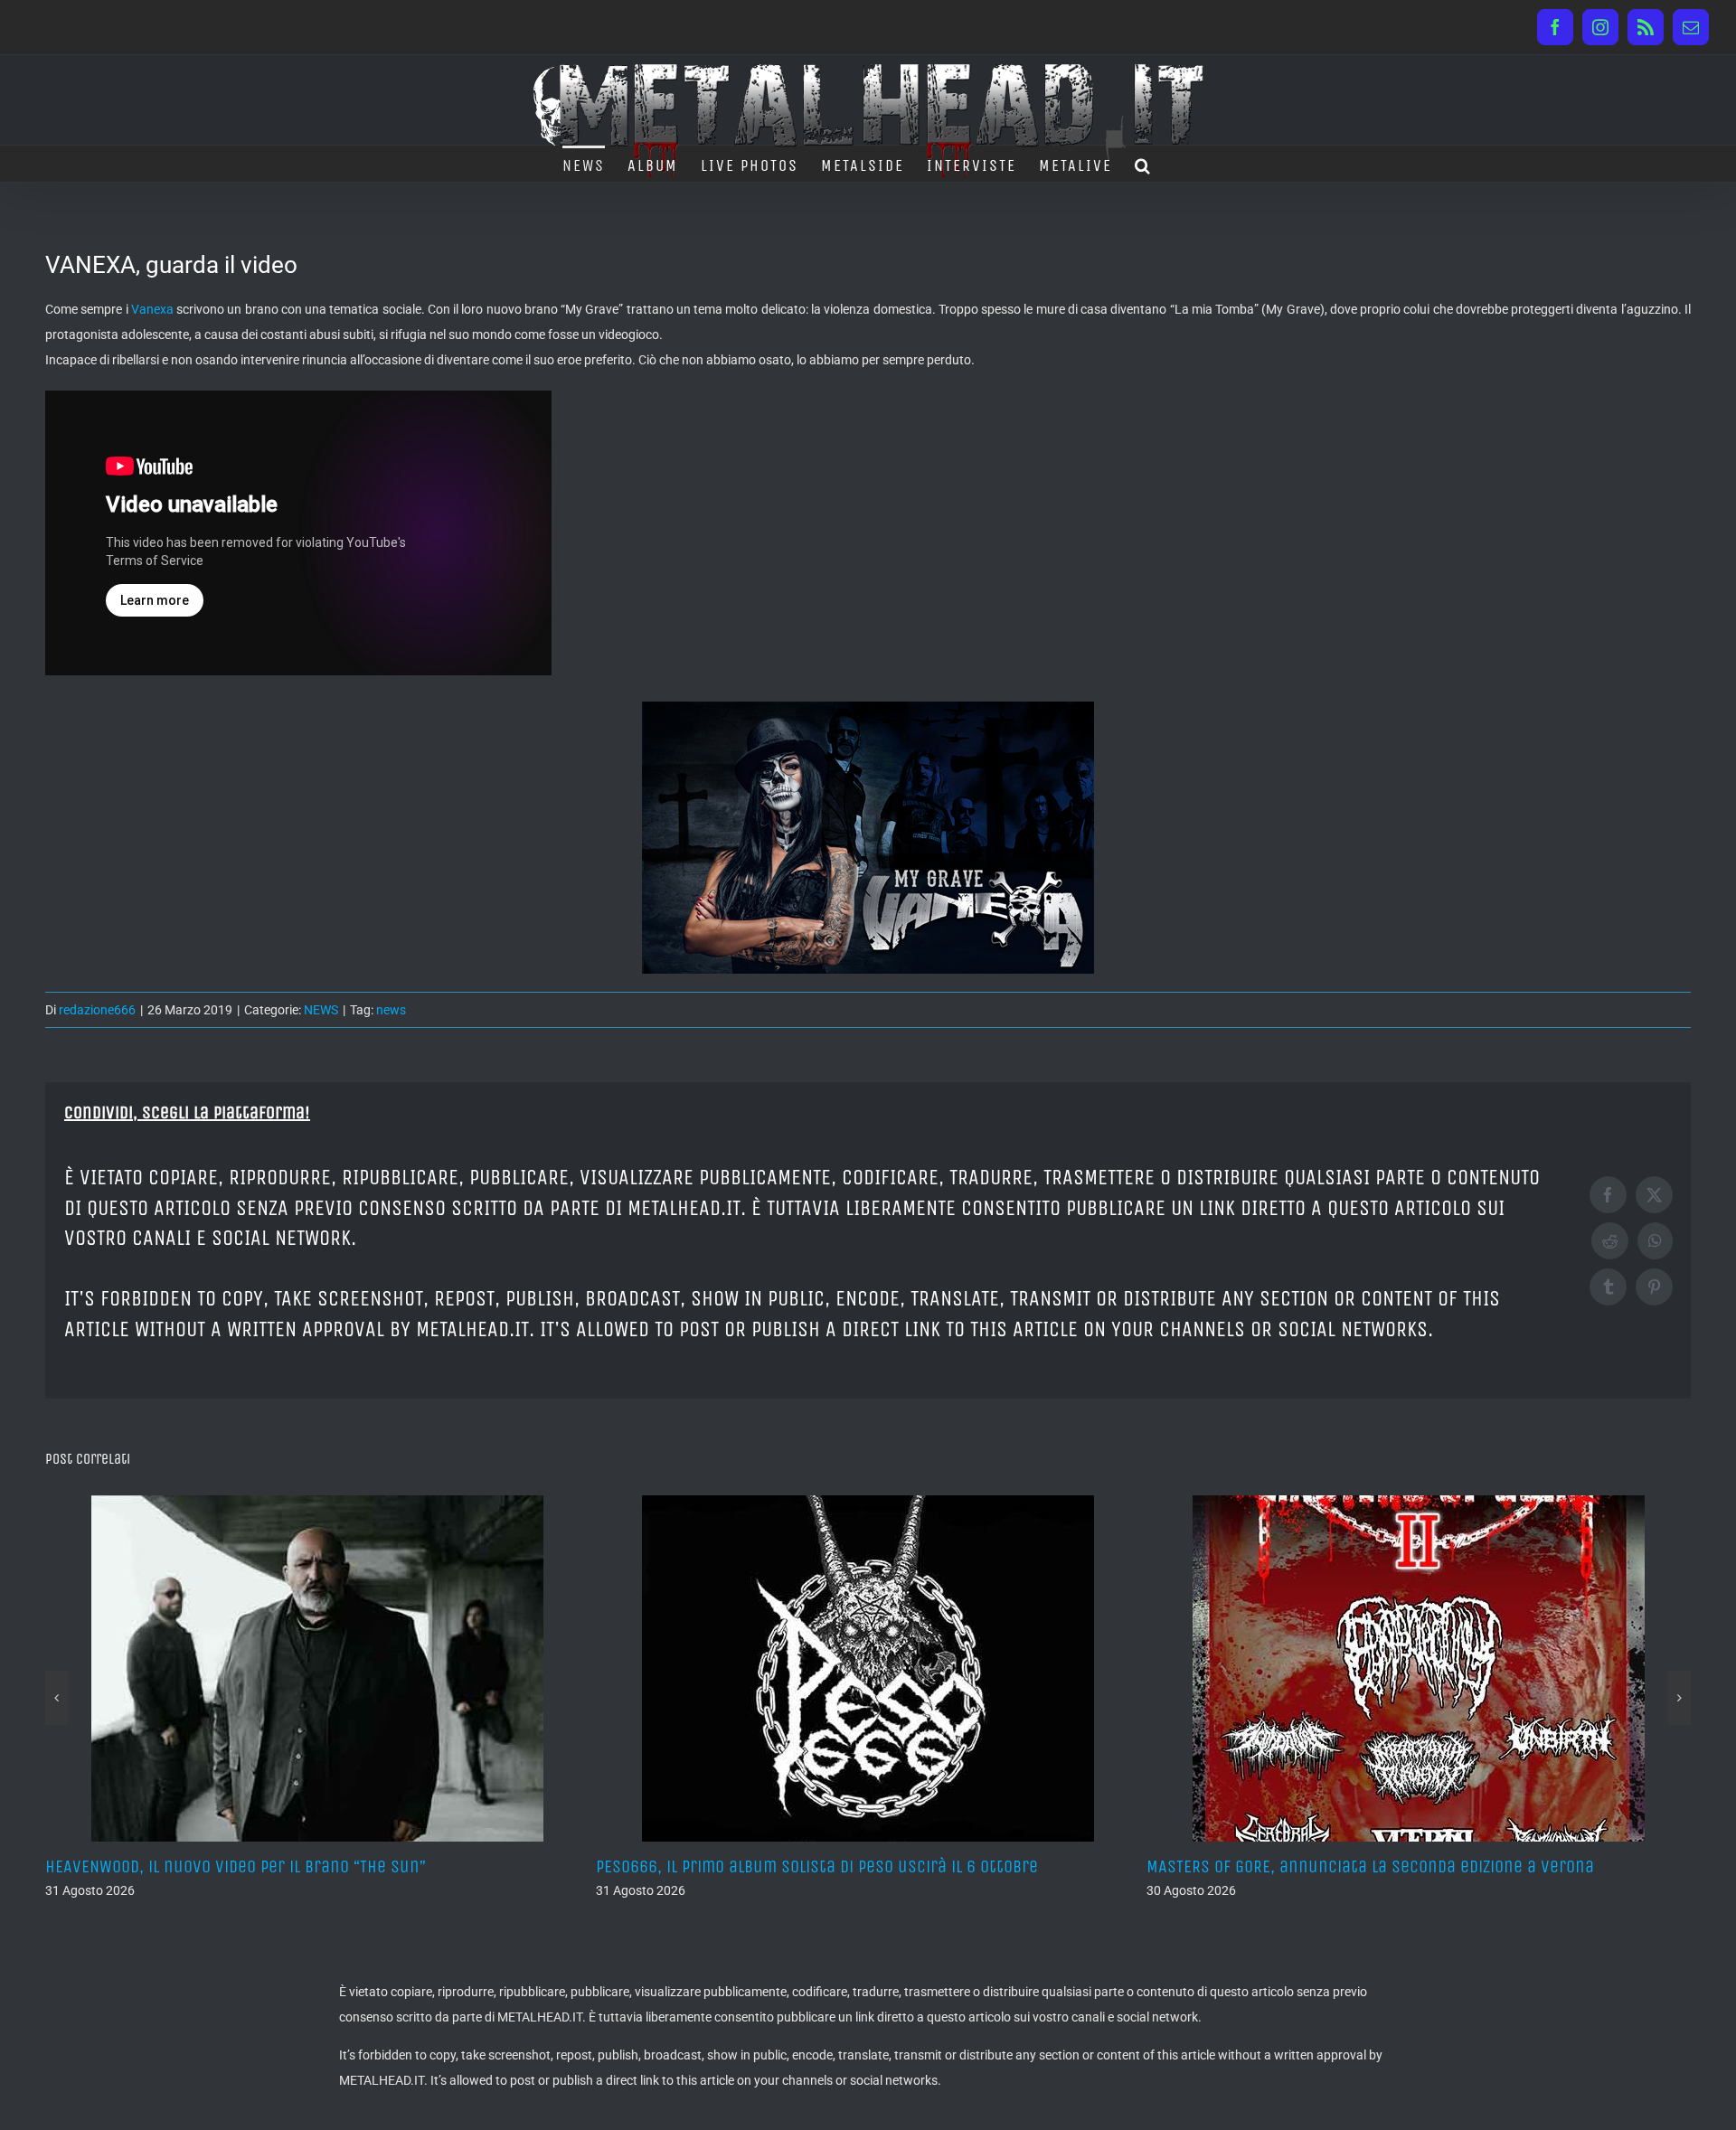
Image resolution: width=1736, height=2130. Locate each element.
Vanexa (152, 309)
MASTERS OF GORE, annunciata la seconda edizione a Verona (1370, 1866)
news (391, 1010)
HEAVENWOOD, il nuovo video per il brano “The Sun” (236, 1866)
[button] (1143, 164)
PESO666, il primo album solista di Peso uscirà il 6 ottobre (817, 1866)
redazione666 (97, 1010)
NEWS (321, 1010)
